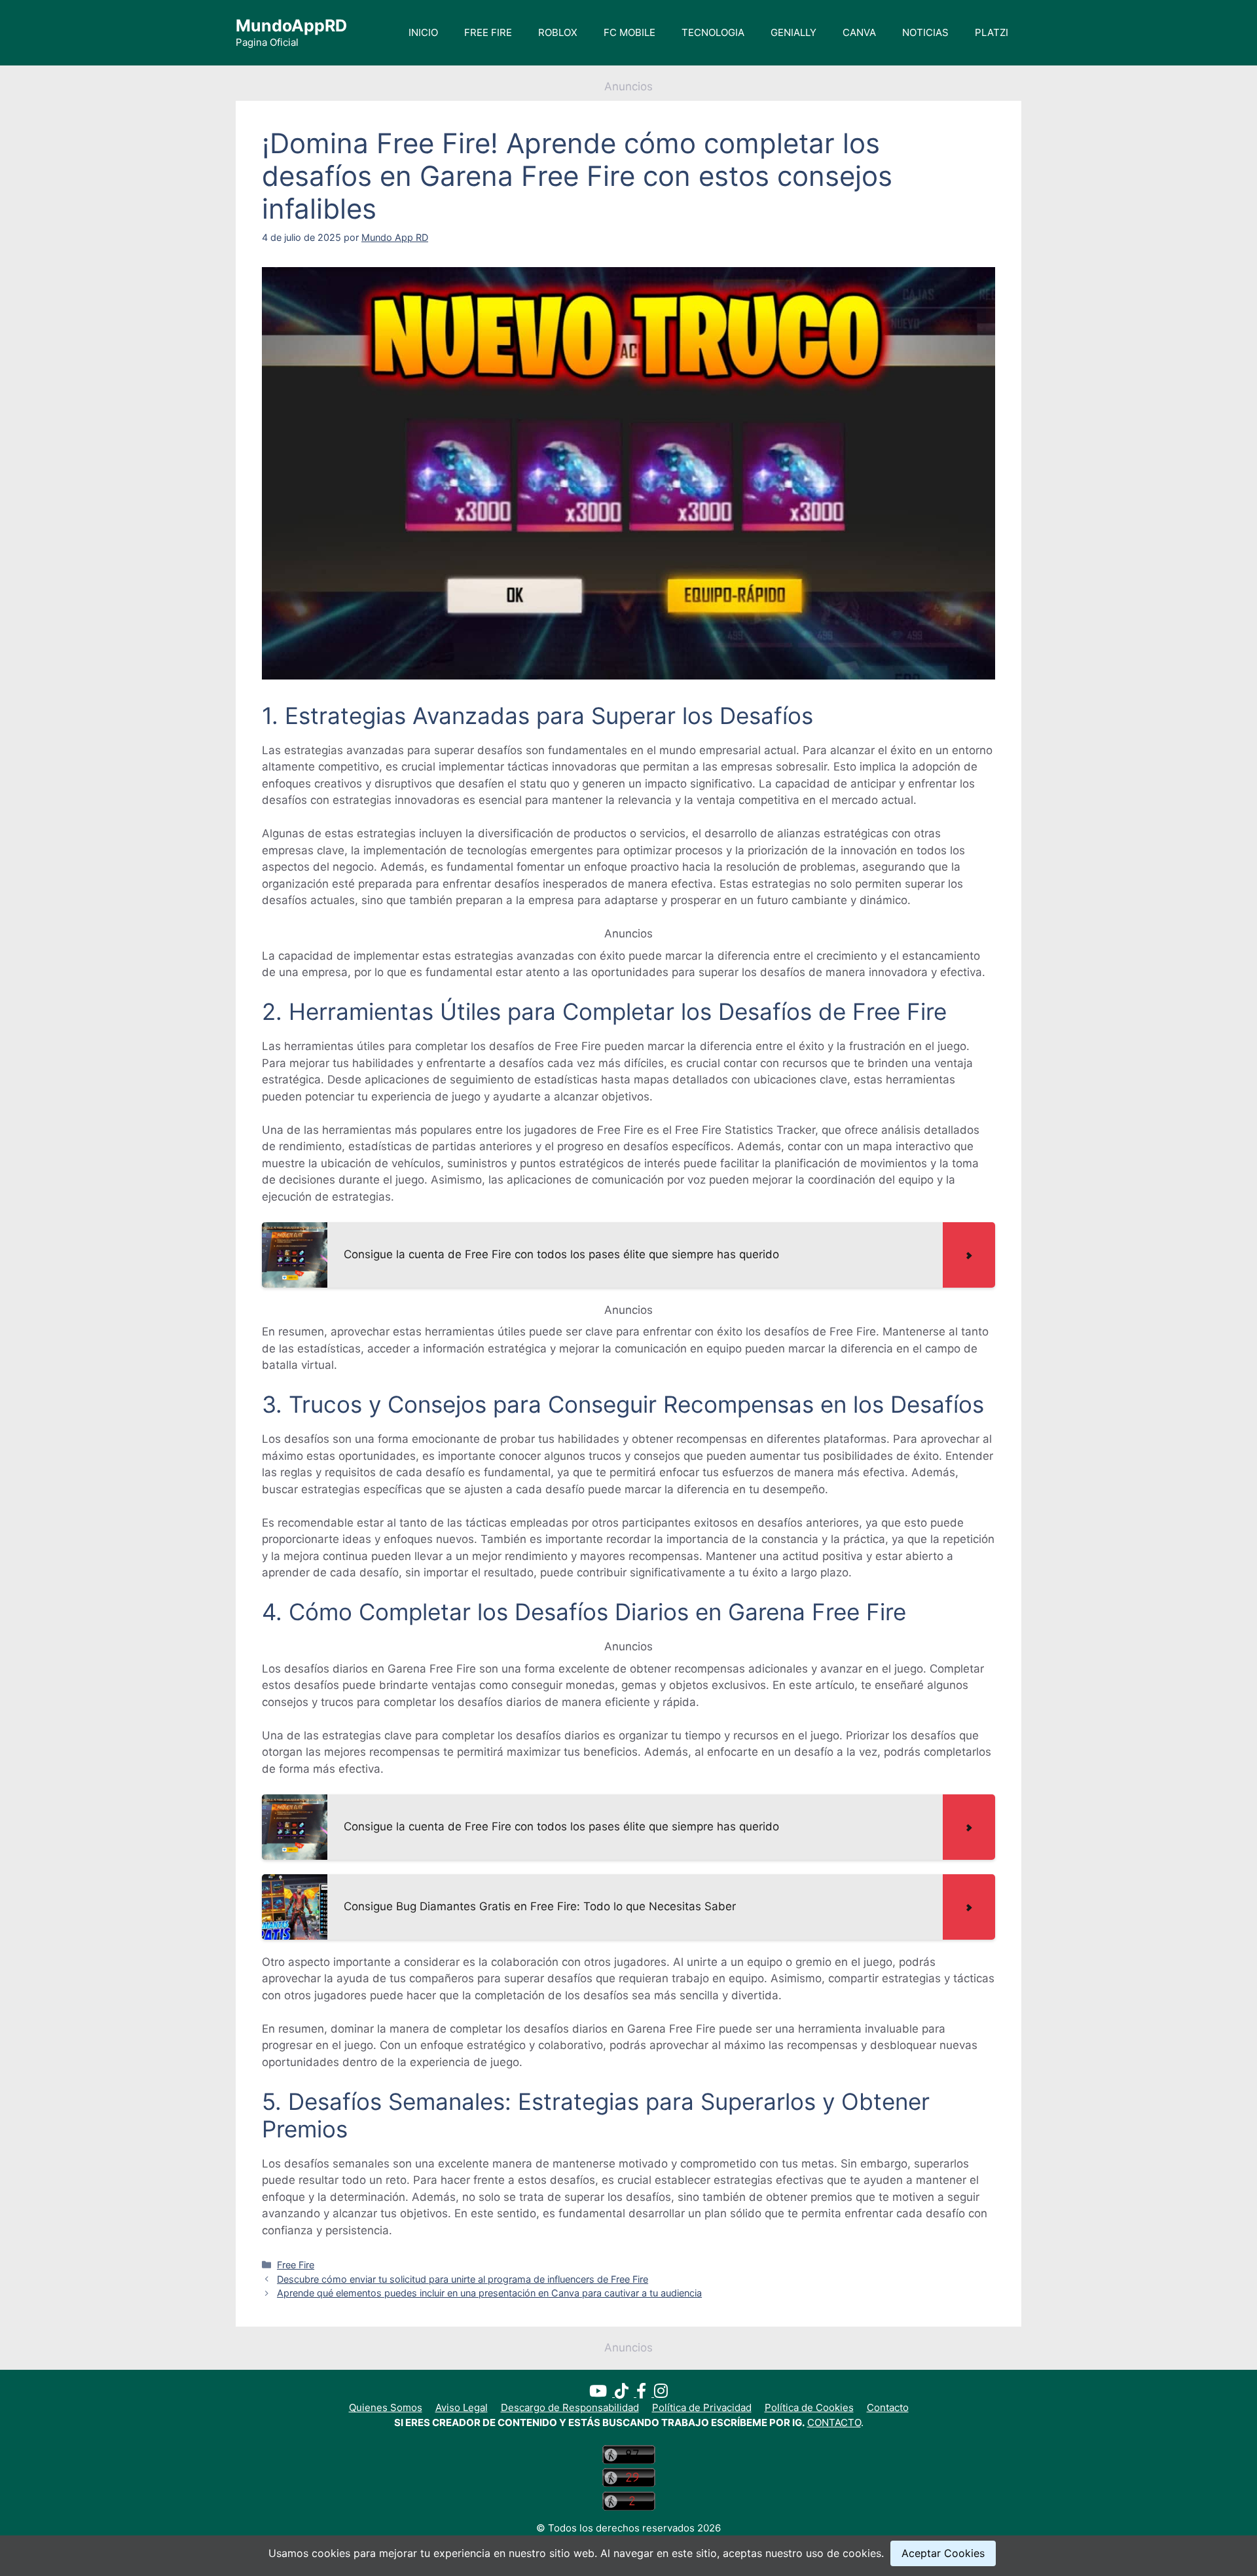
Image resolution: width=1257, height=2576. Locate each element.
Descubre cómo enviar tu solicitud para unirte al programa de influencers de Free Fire (463, 2279)
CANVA (859, 32)
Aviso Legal (462, 2407)
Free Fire (296, 2265)
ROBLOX (558, 32)
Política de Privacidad (702, 2407)
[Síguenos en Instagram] (661, 2393)
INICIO (423, 32)
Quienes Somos (386, 2407)
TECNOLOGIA (713, 32)
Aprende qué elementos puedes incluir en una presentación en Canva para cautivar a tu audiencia (489, 2293)
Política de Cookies (809, 2407)
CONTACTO (834, 2422)
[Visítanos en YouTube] (602, 2393)
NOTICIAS (925, 32)
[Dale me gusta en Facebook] (645, 2393)
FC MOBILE (629, 32)
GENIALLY (793, 32)
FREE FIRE (488, 32)
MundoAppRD (291, 26)
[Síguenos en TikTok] (626, 2393)
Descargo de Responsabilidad (570, 2407)
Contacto (888, 2407)
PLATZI (992, 32)
